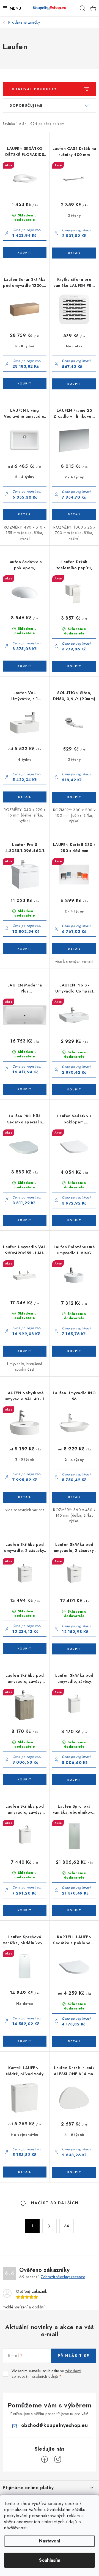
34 (67, 2226)
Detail (74, 253)
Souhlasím (50, 2560)
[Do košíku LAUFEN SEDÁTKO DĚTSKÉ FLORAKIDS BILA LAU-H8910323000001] (25, 253)
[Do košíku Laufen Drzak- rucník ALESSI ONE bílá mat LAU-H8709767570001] (74, 2172)
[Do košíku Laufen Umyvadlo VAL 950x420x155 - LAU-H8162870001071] (25, 1351)
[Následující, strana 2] (50, 2226)
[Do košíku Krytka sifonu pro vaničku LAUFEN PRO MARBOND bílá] (74, 384)
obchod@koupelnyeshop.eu (55, 2425)
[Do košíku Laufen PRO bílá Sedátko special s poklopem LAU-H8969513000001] (25, 1220)
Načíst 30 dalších (54, 2203)
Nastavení (50, 2541)
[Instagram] (58, 2459)
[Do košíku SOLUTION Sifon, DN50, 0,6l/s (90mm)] (74, 797)
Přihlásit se (74, 2356)
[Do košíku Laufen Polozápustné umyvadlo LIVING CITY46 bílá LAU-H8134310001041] (74, 1351)
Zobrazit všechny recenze (63, 2277)
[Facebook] (45, 2459)
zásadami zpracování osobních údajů (46, 2374)
